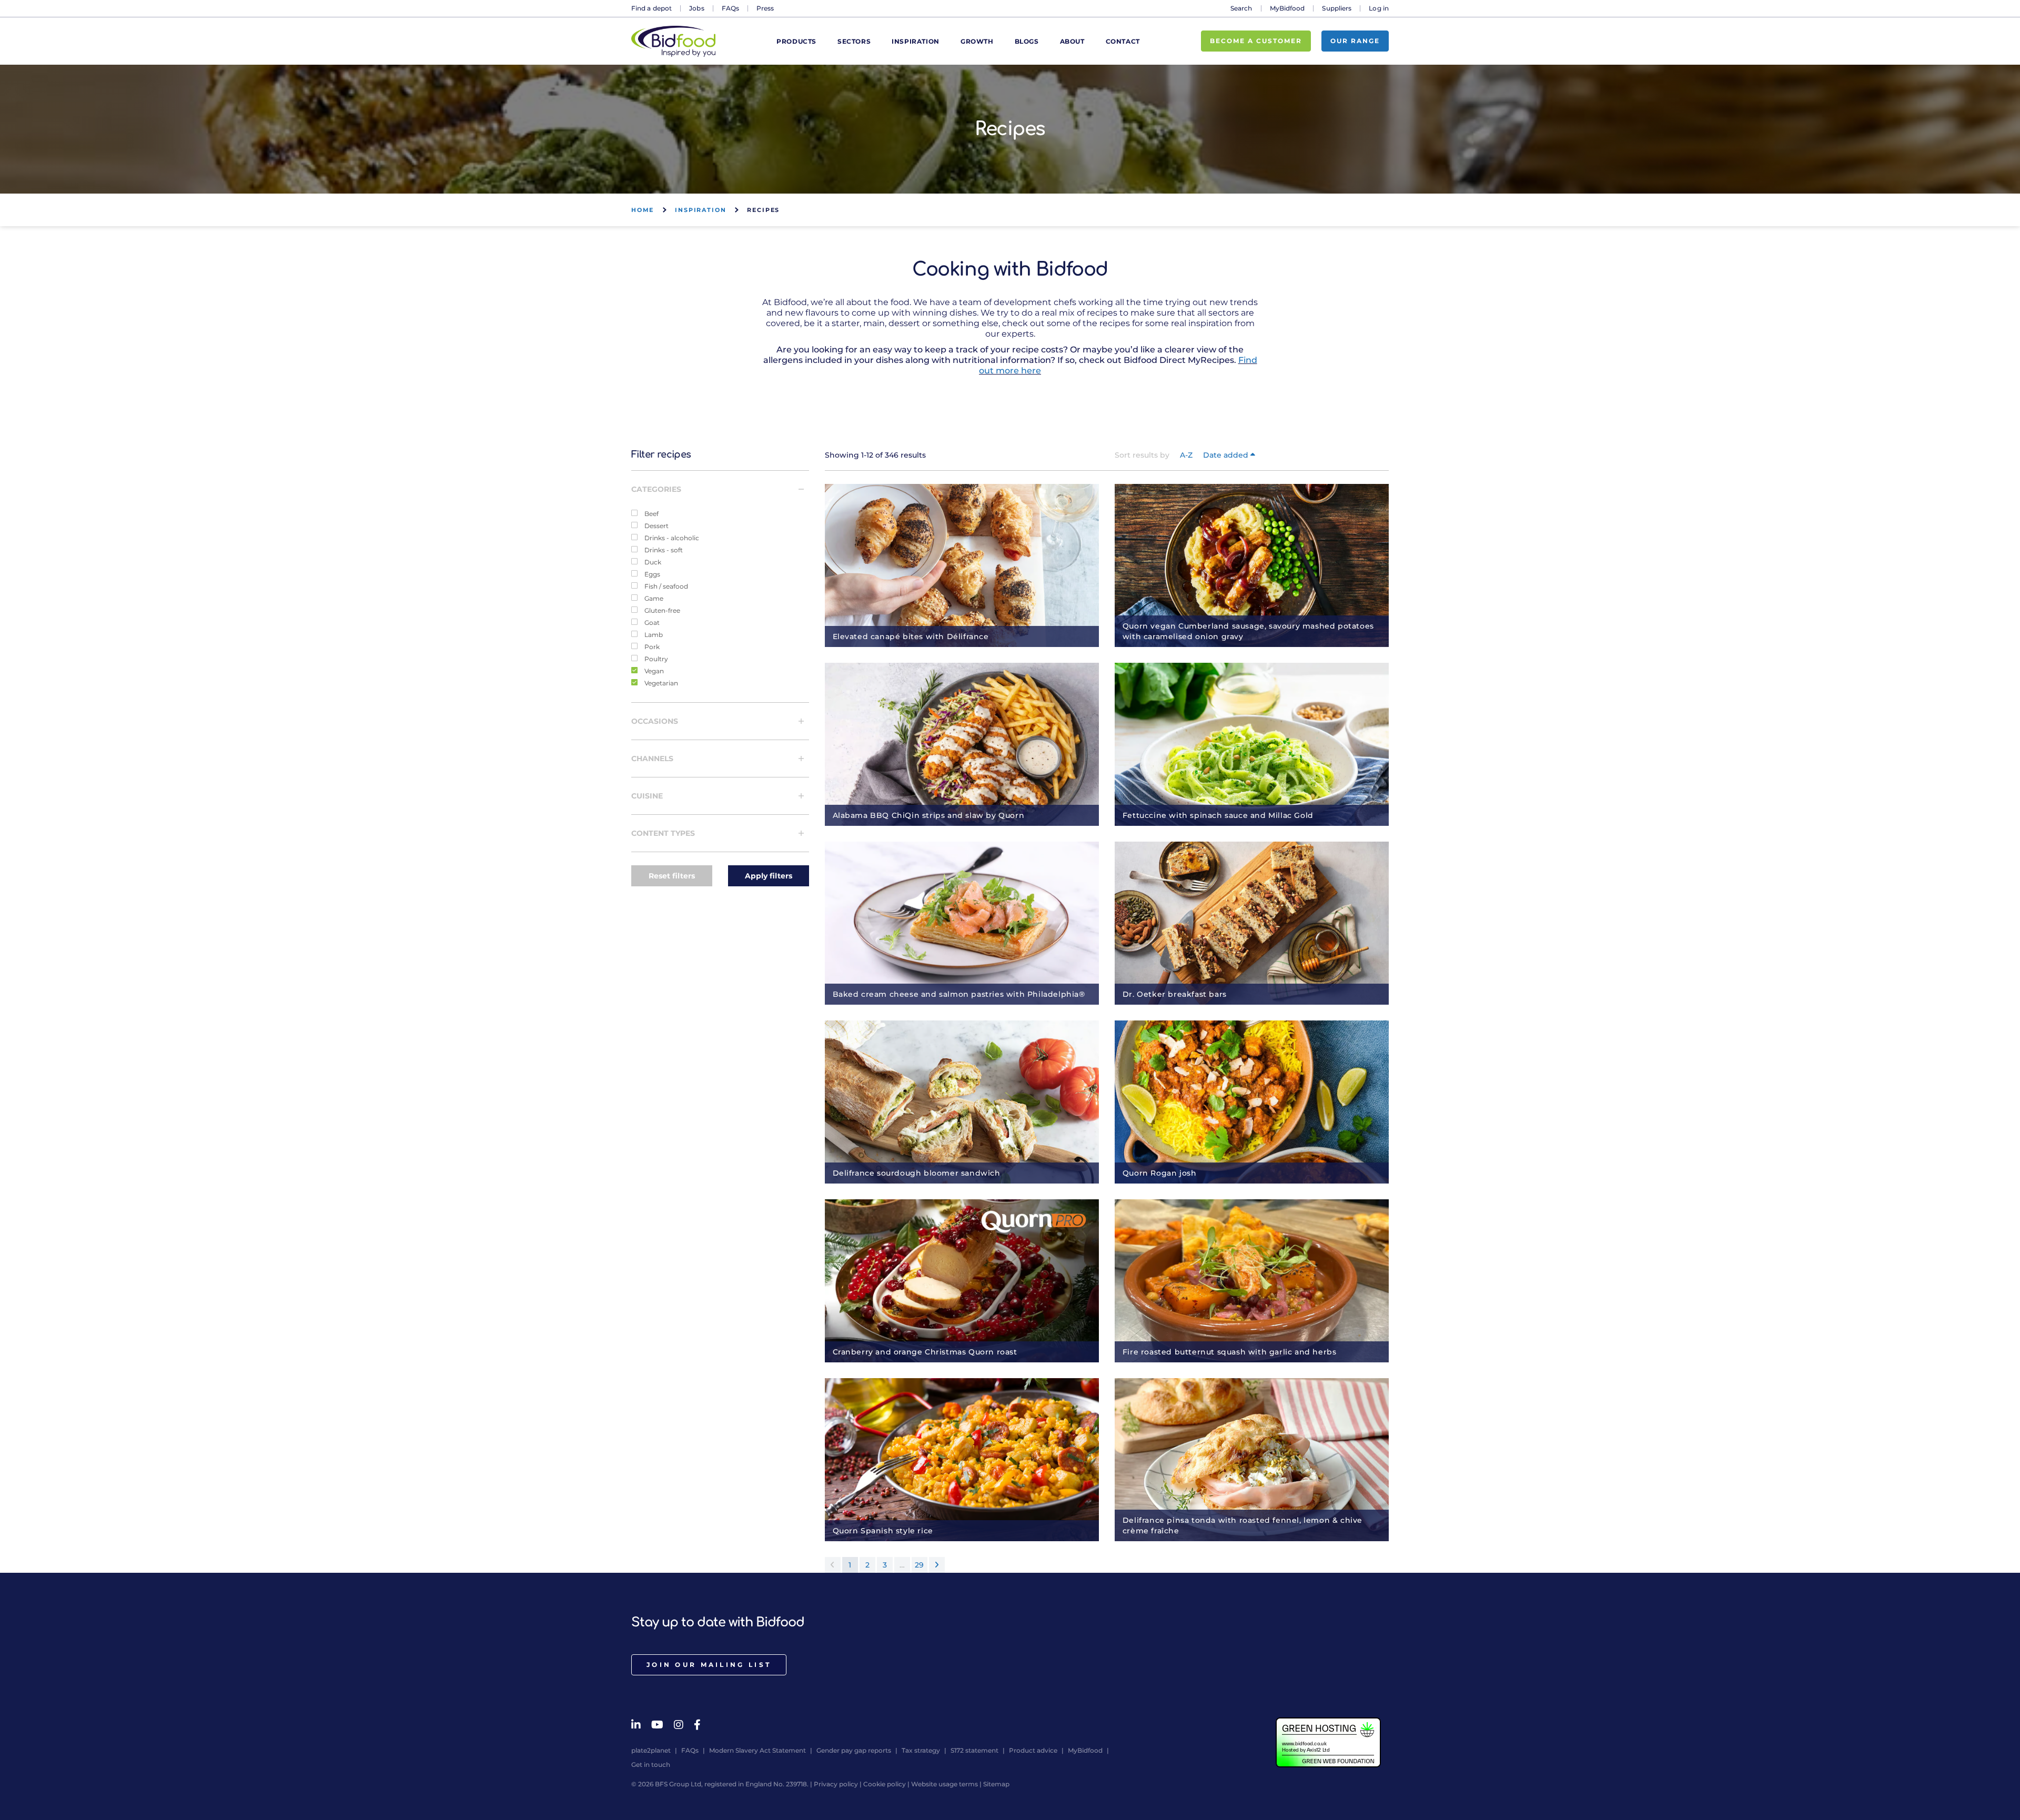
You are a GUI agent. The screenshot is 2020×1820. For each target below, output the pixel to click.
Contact (1123, 41)
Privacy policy (836, 1784)
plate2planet (651, 1750)
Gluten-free (661, 610)
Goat (651, 622)
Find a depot (652, 8)
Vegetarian (660, 683)
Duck (652, 562)
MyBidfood (1287, 8)
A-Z (1186, 455)
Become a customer (1256, 41)
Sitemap (996, 1784)
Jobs (696, 8)
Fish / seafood (665, 586)
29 (919, 1565)
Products (796, 41)
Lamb (653, 634)
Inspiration (916, 41)
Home (643, 210)
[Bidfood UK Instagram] (679, 1725)
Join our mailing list (709, 1665)
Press (765, 8)
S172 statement (974, 1750)
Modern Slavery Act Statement (757, 1750)
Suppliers (1337, 8)
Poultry (655, 659)
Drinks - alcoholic (671, 538)
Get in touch (651, 1765)
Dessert (656, 525)
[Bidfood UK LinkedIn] (636, 1725)
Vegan (653, 671)
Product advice (1033, 1750)
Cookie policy (885, 1784)
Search (1241, 8)
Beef (651, 513)
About (1072, 41)
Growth (977, 41)
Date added (1227, 455)
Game (653, 598)
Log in (1379, 8)
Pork (651, 646)
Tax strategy (921, 1750)
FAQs (730, 8)
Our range (1355, 41)
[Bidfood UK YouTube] (657, 1725)
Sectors (854, 41)
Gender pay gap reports (854, 1750)
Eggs (652, 574)
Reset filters (672, 876)
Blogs (1027, 41)
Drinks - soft (663, 550)
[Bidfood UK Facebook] (697, 1725)
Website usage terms (945, 1784)
